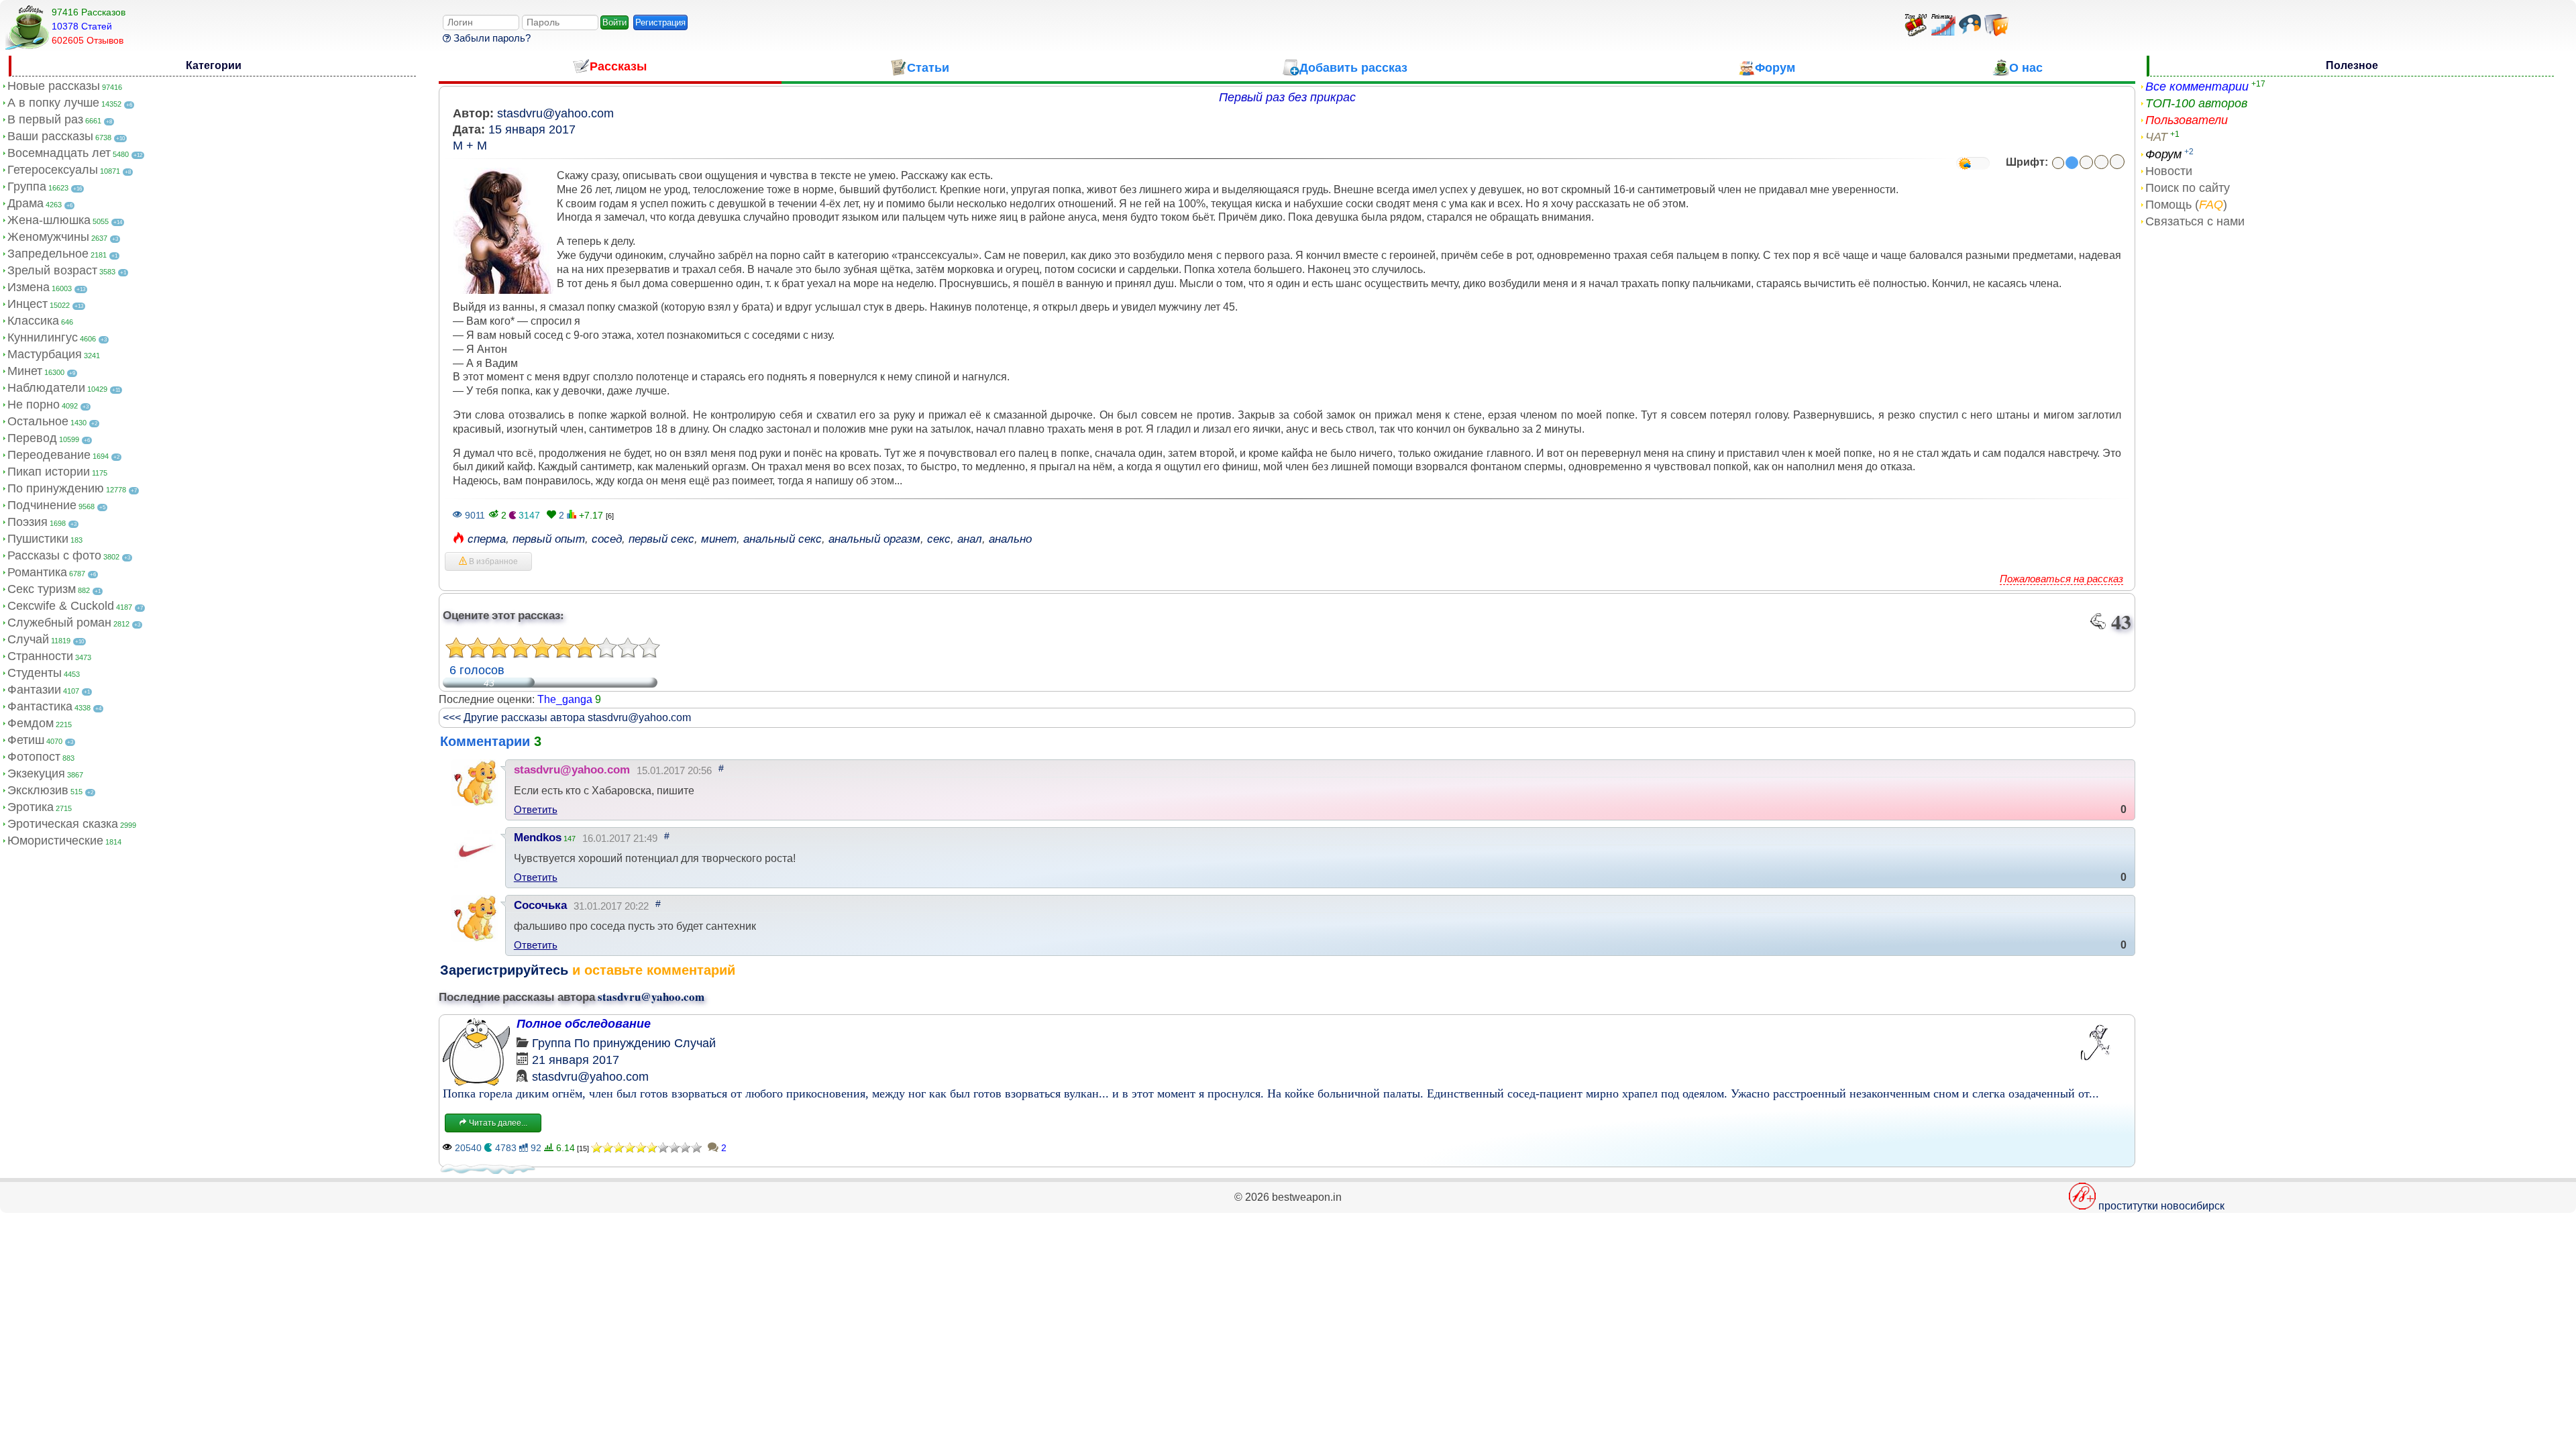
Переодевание (49, 455)
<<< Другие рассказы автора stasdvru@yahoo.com (567, 717)
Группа (27, 186)
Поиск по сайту (2188, 188)
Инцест (28, 304)
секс (939, 539)
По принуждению (56, 488)
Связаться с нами (2195, 221)
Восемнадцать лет (59, 153)
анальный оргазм (874, 539)
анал (970, 539)
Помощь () (2186, 205)
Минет (25, 371)
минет (719, 539)
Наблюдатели (46, 388)
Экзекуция (36, 773)
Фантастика (40, 706)
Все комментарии (2197, 87)
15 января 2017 (532, 129)
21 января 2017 (576, 1060)
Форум (2163, 154)
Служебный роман (59, 623)
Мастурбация (45, 354)
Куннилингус (43, 337)
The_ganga (565, 699)
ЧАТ (2156, 137)
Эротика (31, 807)
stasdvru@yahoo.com (555, 113)
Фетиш (26, 740)
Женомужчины (48, 237)
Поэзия (28, 522)
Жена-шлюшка (49, 220)
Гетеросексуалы (53, 170)
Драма (25, 203)
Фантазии (34, 690)
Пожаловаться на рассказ (2061, 579)
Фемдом (31, 723)
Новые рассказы (54, 86)
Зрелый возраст (52, 270)
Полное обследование (584, 1024)
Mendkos (538, 838)
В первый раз (45, 119)
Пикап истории (49, 472)
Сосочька (540, 905)
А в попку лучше (53, 103)
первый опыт (549, 539)
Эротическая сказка (63, 824)
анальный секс (783, 539)
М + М (470, 146)
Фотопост (34, 757)
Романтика (37, 572)
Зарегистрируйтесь (504, 970)
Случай (28, 639)
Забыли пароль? (491, 38)
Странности (40, 656)
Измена (29, 287)
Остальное (38, 421)
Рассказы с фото (54, 555)
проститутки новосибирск (2161, 1206)
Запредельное (48, 254)
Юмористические (55, 841)
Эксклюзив (38, 790)
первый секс (661, 539)
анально (1010, 539)
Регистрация (660, 22)
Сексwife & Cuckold (61, 606)
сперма (487, 539)
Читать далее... (497, 1123)
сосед (607, 539)
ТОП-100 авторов (2196, 103)
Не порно (34, 405)
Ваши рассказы (50, 136)
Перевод (32, 438)
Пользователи (2187, 120)
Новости (2169, 171)
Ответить (536, 809)
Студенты (35, 673)
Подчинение (42, 505)
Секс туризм (42, 589)
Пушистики (38, 539)
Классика (33, 321)
